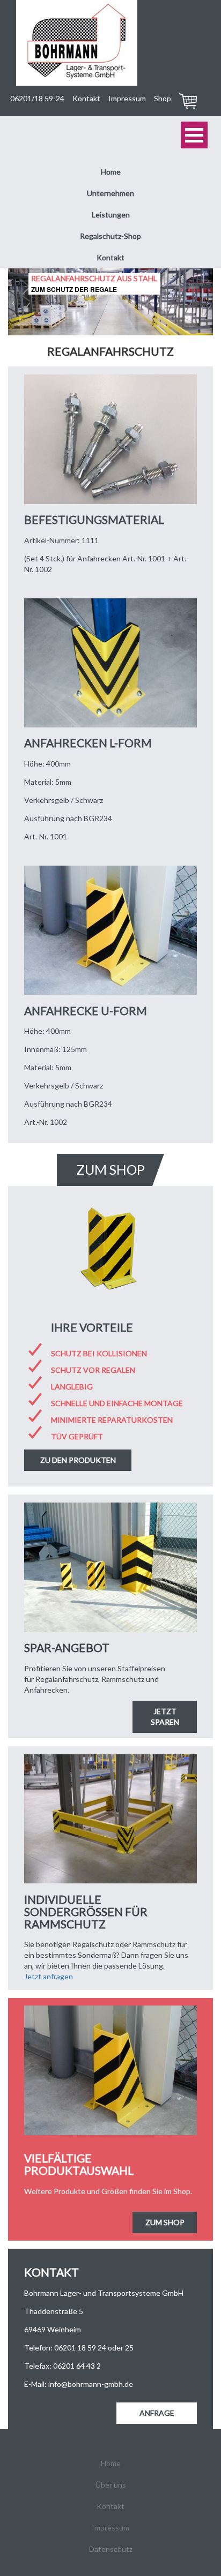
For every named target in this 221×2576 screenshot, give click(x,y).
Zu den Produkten (78, 1460)
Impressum (127, 98)
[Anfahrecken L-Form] (110, 663)
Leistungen (111, 215)
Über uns (111, 2485)
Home (111, 172)
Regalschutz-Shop (110, 236)
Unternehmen (110, 193)
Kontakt (86, 98)
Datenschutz (111, 2549)
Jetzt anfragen (49, 1976)
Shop (163, 98)
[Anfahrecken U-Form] (110, 930)
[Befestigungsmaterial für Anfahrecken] (110, 439)
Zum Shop (165, 2222)
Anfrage (157, 2413)
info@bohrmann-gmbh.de (91, 2384)
